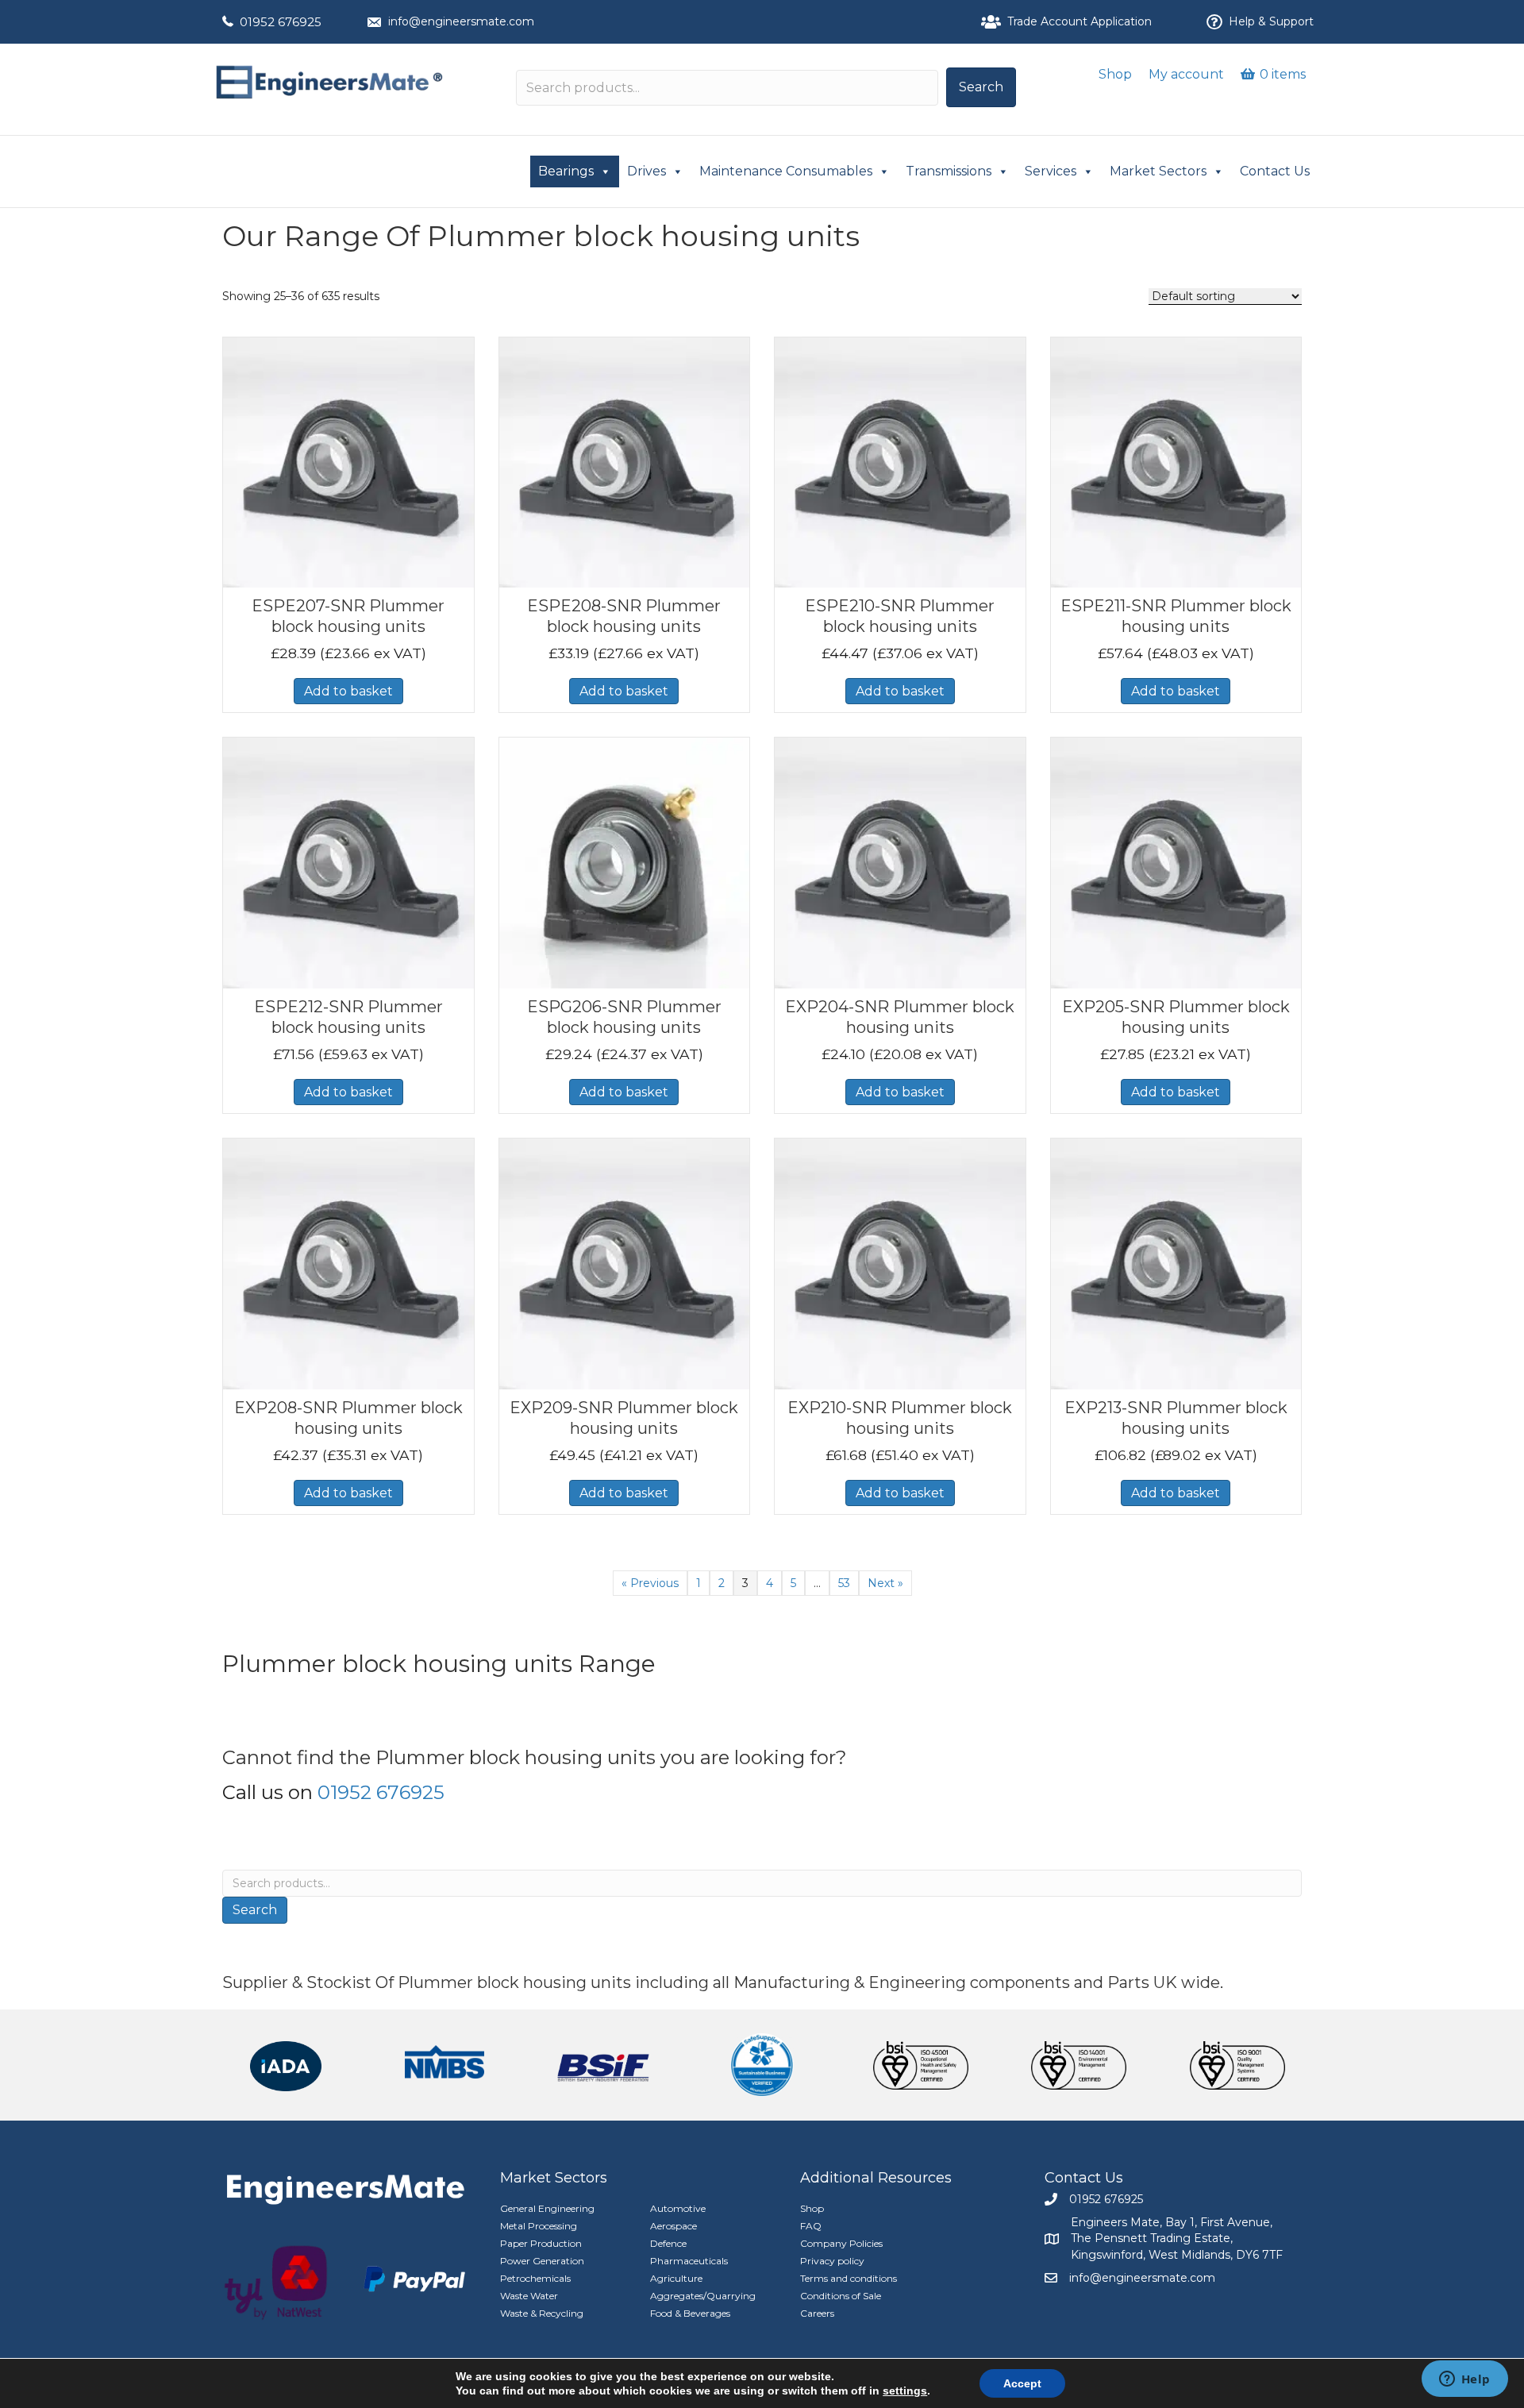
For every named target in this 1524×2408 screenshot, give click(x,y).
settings (905, 2391)
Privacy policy (832, 2261)
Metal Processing (539, 2226)
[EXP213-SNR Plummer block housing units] (1176, 1262)
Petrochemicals (535, 2278)
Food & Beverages (690, 2313)
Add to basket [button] (348, 691)
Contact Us (1275, 171)
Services (1051, 171)
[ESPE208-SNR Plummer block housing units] (625, 461)
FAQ (811, 2226)
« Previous (650, 1583)
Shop (1115, 74)
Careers (817, 2313)
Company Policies (841, 2243)
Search (255, 1910)
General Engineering (547, 2208)
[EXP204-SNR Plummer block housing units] (900, 862)
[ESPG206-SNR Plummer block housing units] (625, 862)
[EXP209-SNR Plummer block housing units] (625, 1262)
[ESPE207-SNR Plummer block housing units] (348, 461)
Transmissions (949, 171)
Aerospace (673, 2226)
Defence (668, 2243)
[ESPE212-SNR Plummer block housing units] (348, 862)
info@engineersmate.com (461, 21)
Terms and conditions (849, 2278)
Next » (885, 1583)
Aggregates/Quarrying (703, 2296)
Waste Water (529, 2296)
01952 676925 (281, 22)
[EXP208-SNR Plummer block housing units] (348, 1262)
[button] (981, 87)
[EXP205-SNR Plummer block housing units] (1176, 862)
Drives (647, 171)
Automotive (678, 2208)
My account (1186, 74)
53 (844, 1583)
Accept (1022, 2383)
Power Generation (542, 2261)
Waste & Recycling (542, 2313)
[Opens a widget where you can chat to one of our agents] (1464, 2380)
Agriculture (676, 2278)
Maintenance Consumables (786, 171)
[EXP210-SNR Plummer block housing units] (900, 1262)
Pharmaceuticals (689, 2261)
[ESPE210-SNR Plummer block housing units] (900, 461)
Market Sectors (1158, 171)
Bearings (566, 171)
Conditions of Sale (841, 2296)
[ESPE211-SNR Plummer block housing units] (1176, 461)
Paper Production (541, 2243)
